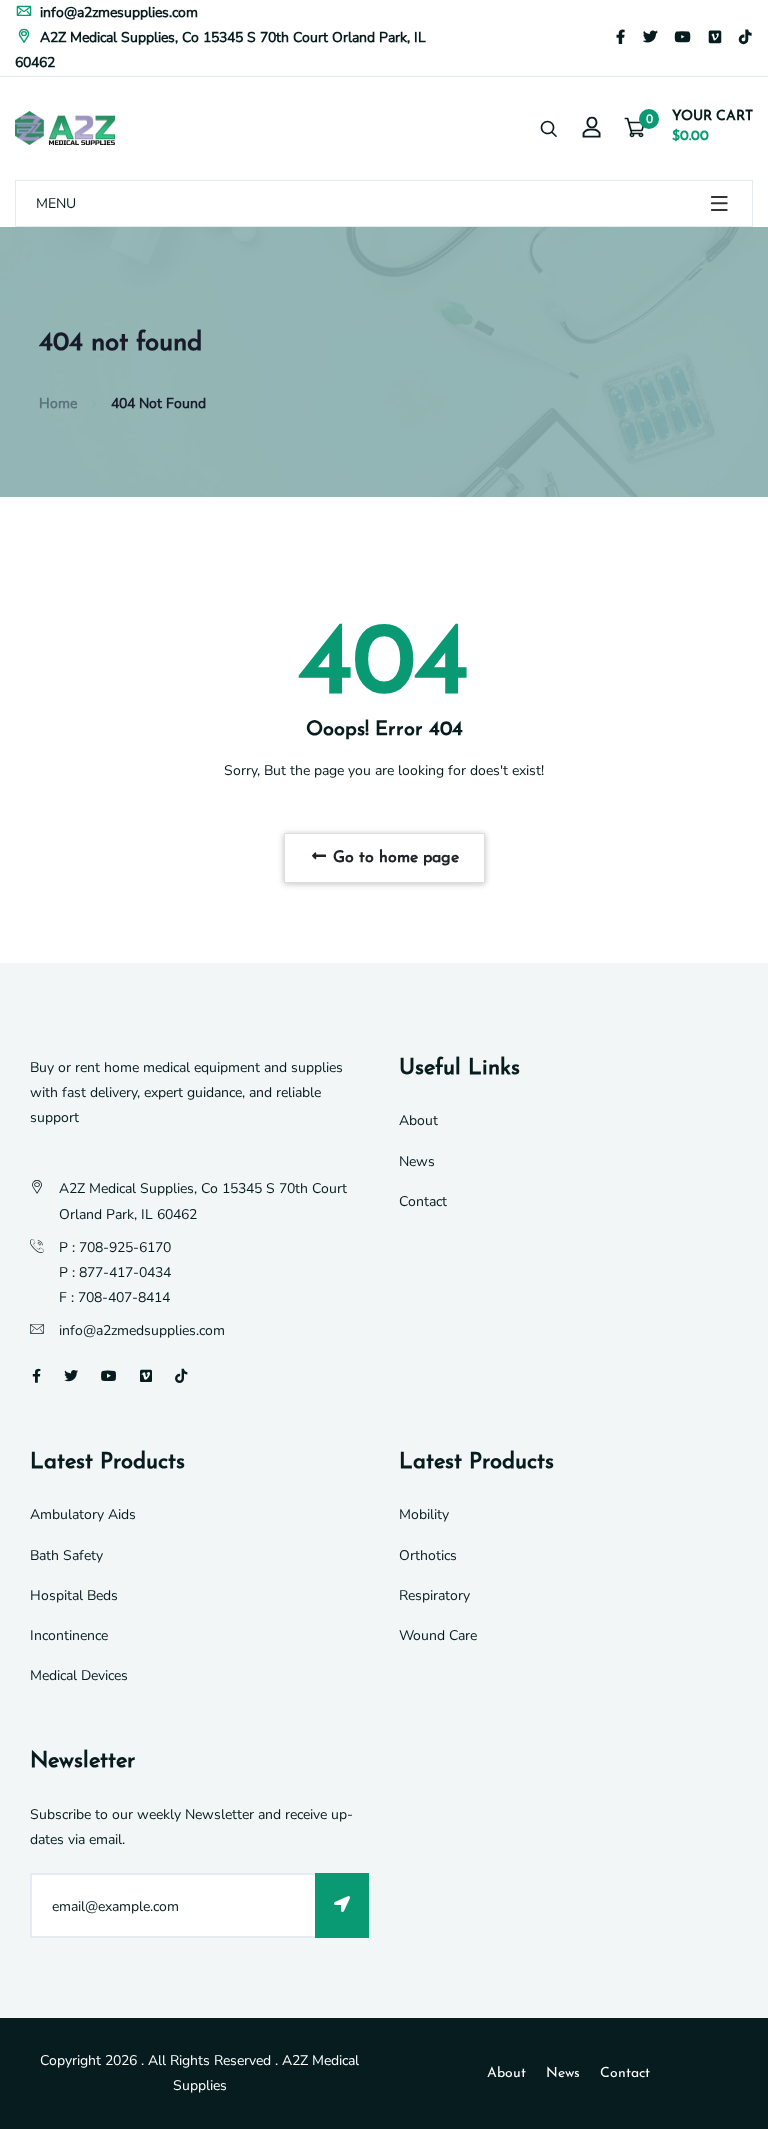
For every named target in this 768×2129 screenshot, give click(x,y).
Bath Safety (66, 1555)
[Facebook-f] (620, 37)
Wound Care (438, 1635)
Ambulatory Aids (83, 1514)
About (418, 1120)
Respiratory (434, 1595)
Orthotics (428, 1555)
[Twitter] (650, 37)
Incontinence (69, 1635)
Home (58, 403)
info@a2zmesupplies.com (117, 12)
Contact (423, 1201)
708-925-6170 (125, 1247)
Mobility (424, 1514)
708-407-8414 (124, 1297)
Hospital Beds (74, 1595)
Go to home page (393, 858)
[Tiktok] (745, 37)
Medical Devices (79, 1675)
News (417, 1161)
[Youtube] (683, 37)
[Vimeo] (715, 37)
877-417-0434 (125, 1272)
